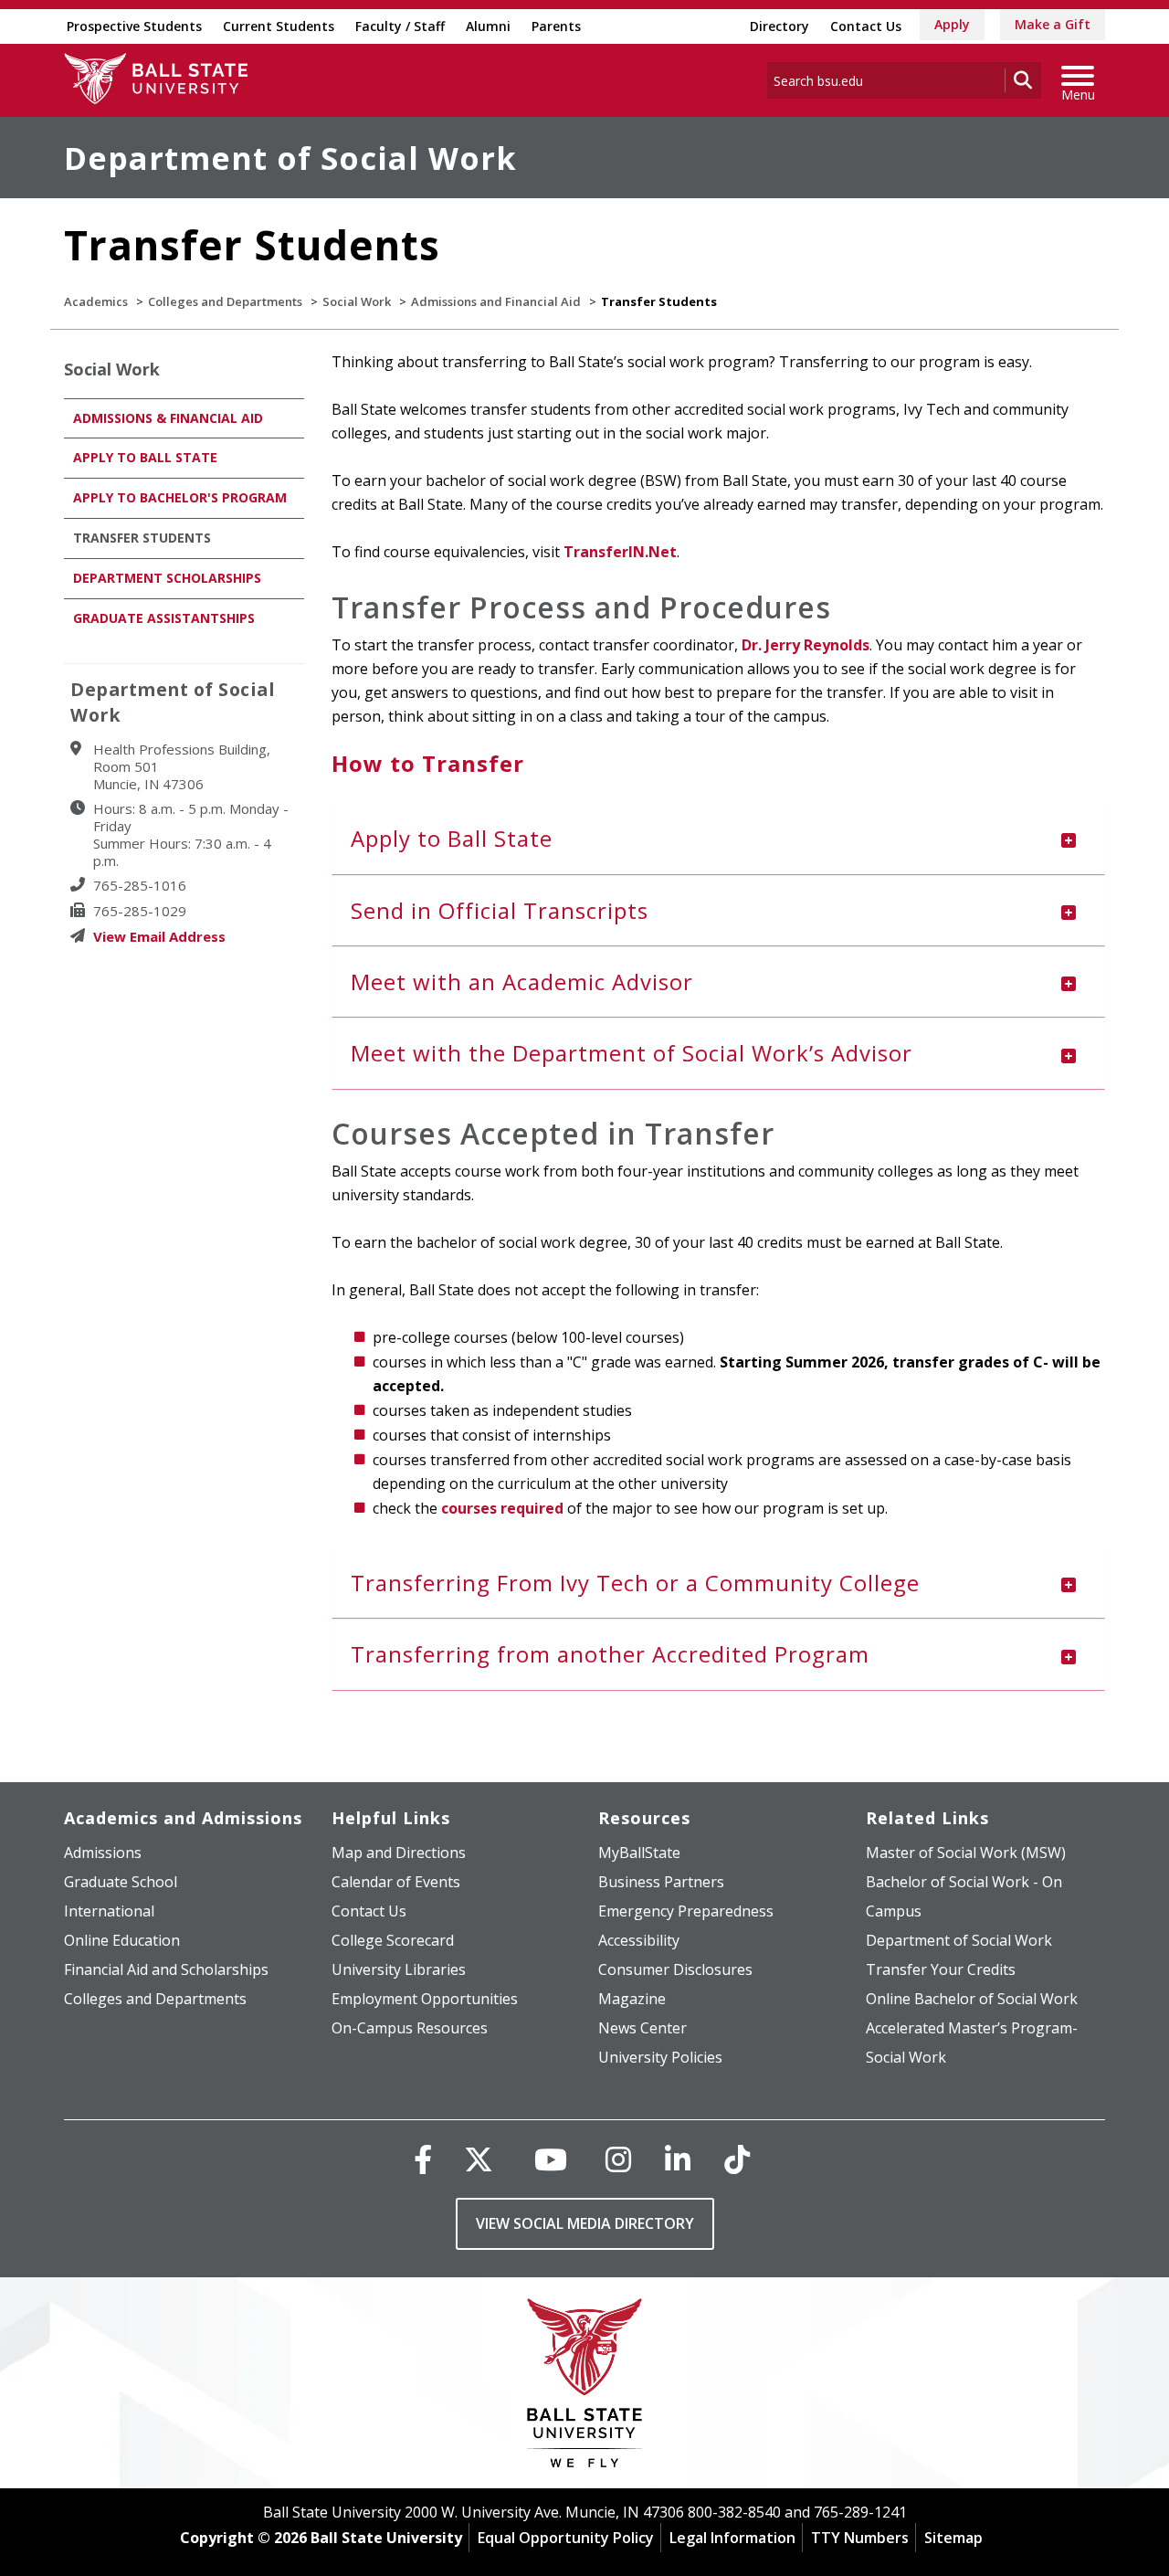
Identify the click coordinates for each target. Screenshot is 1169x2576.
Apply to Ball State (145, 457)
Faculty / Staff (400, 26)
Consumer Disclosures (675, 1969)
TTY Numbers (860, 2538)
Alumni (488, 26)
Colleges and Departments (225, 301)
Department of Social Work (290, 158)
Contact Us (866, 26)
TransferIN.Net (620, 552)
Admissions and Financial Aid (496, 301)
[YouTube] (551, 2159)
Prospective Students (134, 26)
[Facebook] (423, 2159)
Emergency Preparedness (686, 1911)
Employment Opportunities (425, 1999)
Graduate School (121, 1882)
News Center (642, 2028)
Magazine (632, 1999)
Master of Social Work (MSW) (966, 1853)
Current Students (279, 26)
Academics (96, 301)
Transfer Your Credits (941, 1969)
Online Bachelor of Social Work (972, 1999)
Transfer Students (142, 538)
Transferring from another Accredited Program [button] (610, 1654)
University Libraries (399, 1969)
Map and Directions (399, 1853)
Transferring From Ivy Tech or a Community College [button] (635, 1583)
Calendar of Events (396, 1882)
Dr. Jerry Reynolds (806, 645)
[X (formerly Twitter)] (479, 2159)
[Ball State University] (585, 2387)
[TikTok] (737, 2159)
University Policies (660, 2057)
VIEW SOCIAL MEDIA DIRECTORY (585, 2223)
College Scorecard (393, 1940)
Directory (779, 26)
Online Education (122, 1940)
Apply (952, 24)
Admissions (103, 1853)
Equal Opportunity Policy (566, 2538)
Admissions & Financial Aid (168, 418)
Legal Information (732, 2538)
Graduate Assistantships (164, 618)
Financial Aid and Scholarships (166, 1969)
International (109, 1911)
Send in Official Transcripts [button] (500, 910)
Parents (556, 26)
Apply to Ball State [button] (452, 838)
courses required (502, 1508)
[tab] (719, 839)
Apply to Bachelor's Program (180, 497)
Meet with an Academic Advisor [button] (522, 982)
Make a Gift (1053, 24)
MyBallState (639, 1853)
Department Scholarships (167, 578)
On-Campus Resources (410, 2028)
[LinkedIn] (678, 2159)
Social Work (357, 301)
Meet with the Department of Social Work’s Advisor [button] (632, 1053)
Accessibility (639, 1940)
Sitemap (953, 2538)
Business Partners (661, 1882)
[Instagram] (618, 2159)
